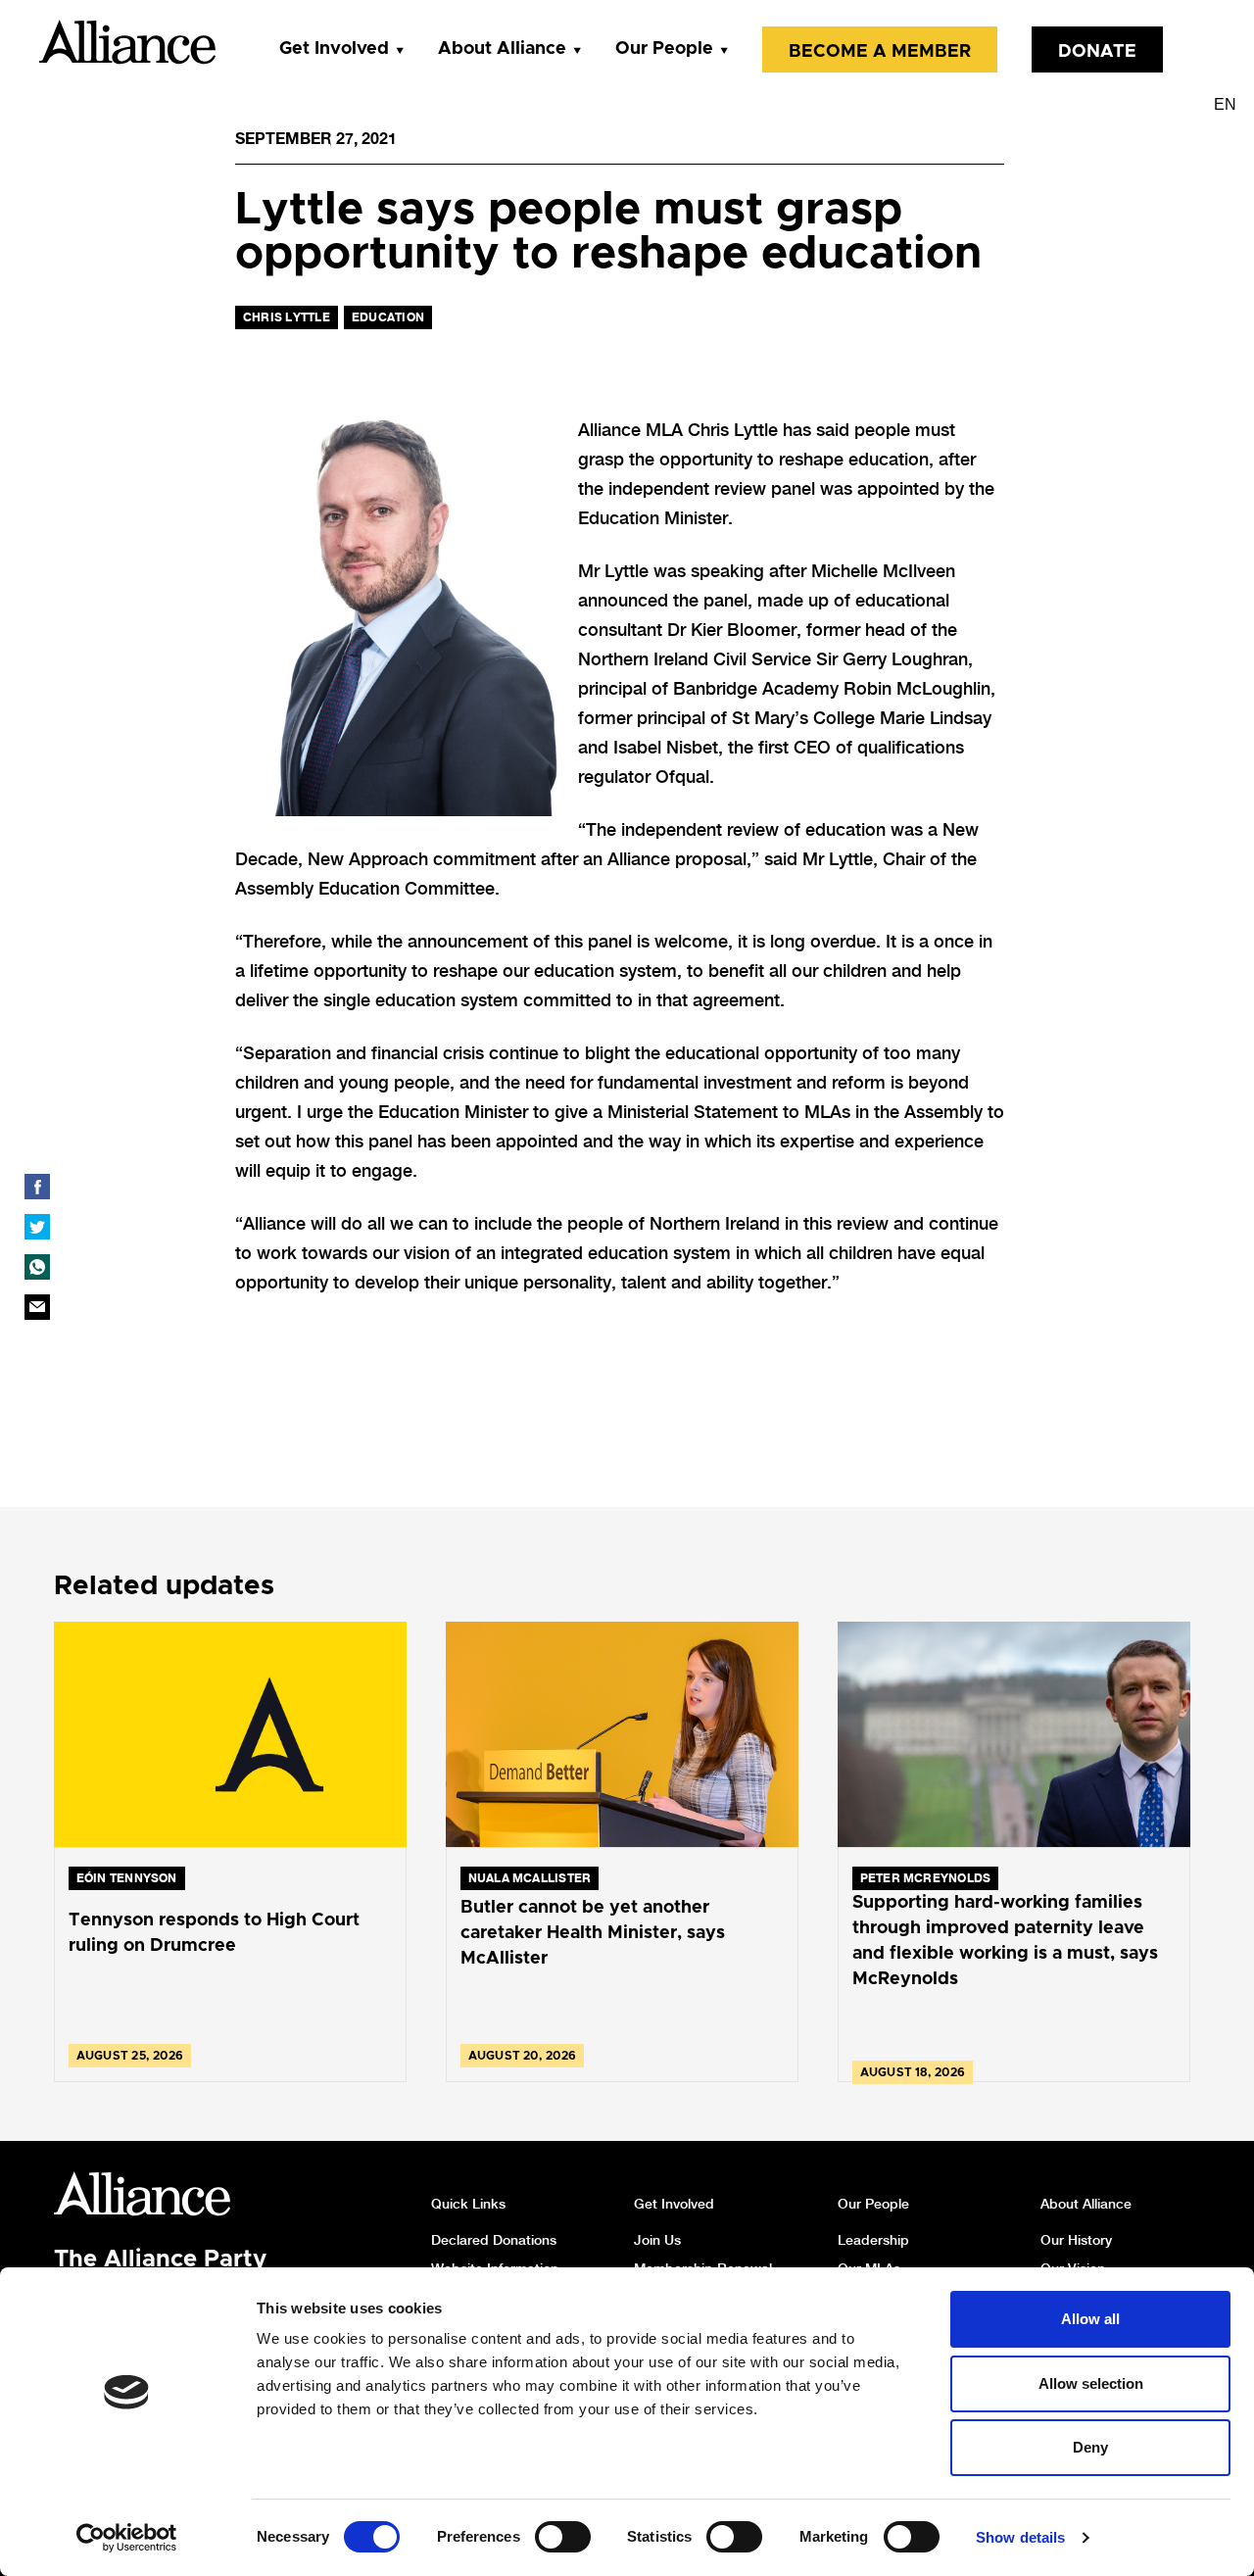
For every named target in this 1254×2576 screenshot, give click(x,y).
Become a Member (880, 52)
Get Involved (334, 49)
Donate (1097, 52)
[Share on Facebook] (37, 1187)
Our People (664, 49)
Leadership (873, 2240)
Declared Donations (494, 2240)
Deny (1090, 2447)
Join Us (657, 2240)
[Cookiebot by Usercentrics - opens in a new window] (127, 2538)
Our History (1076, 2240)
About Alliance (502, 49)
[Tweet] (37, 1227)
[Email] (37, 1307)
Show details (1020, 2537)
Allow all (1090, 2319)
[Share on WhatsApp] (37, 1267)
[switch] (563, 2537)
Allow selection (1091, 2383)
